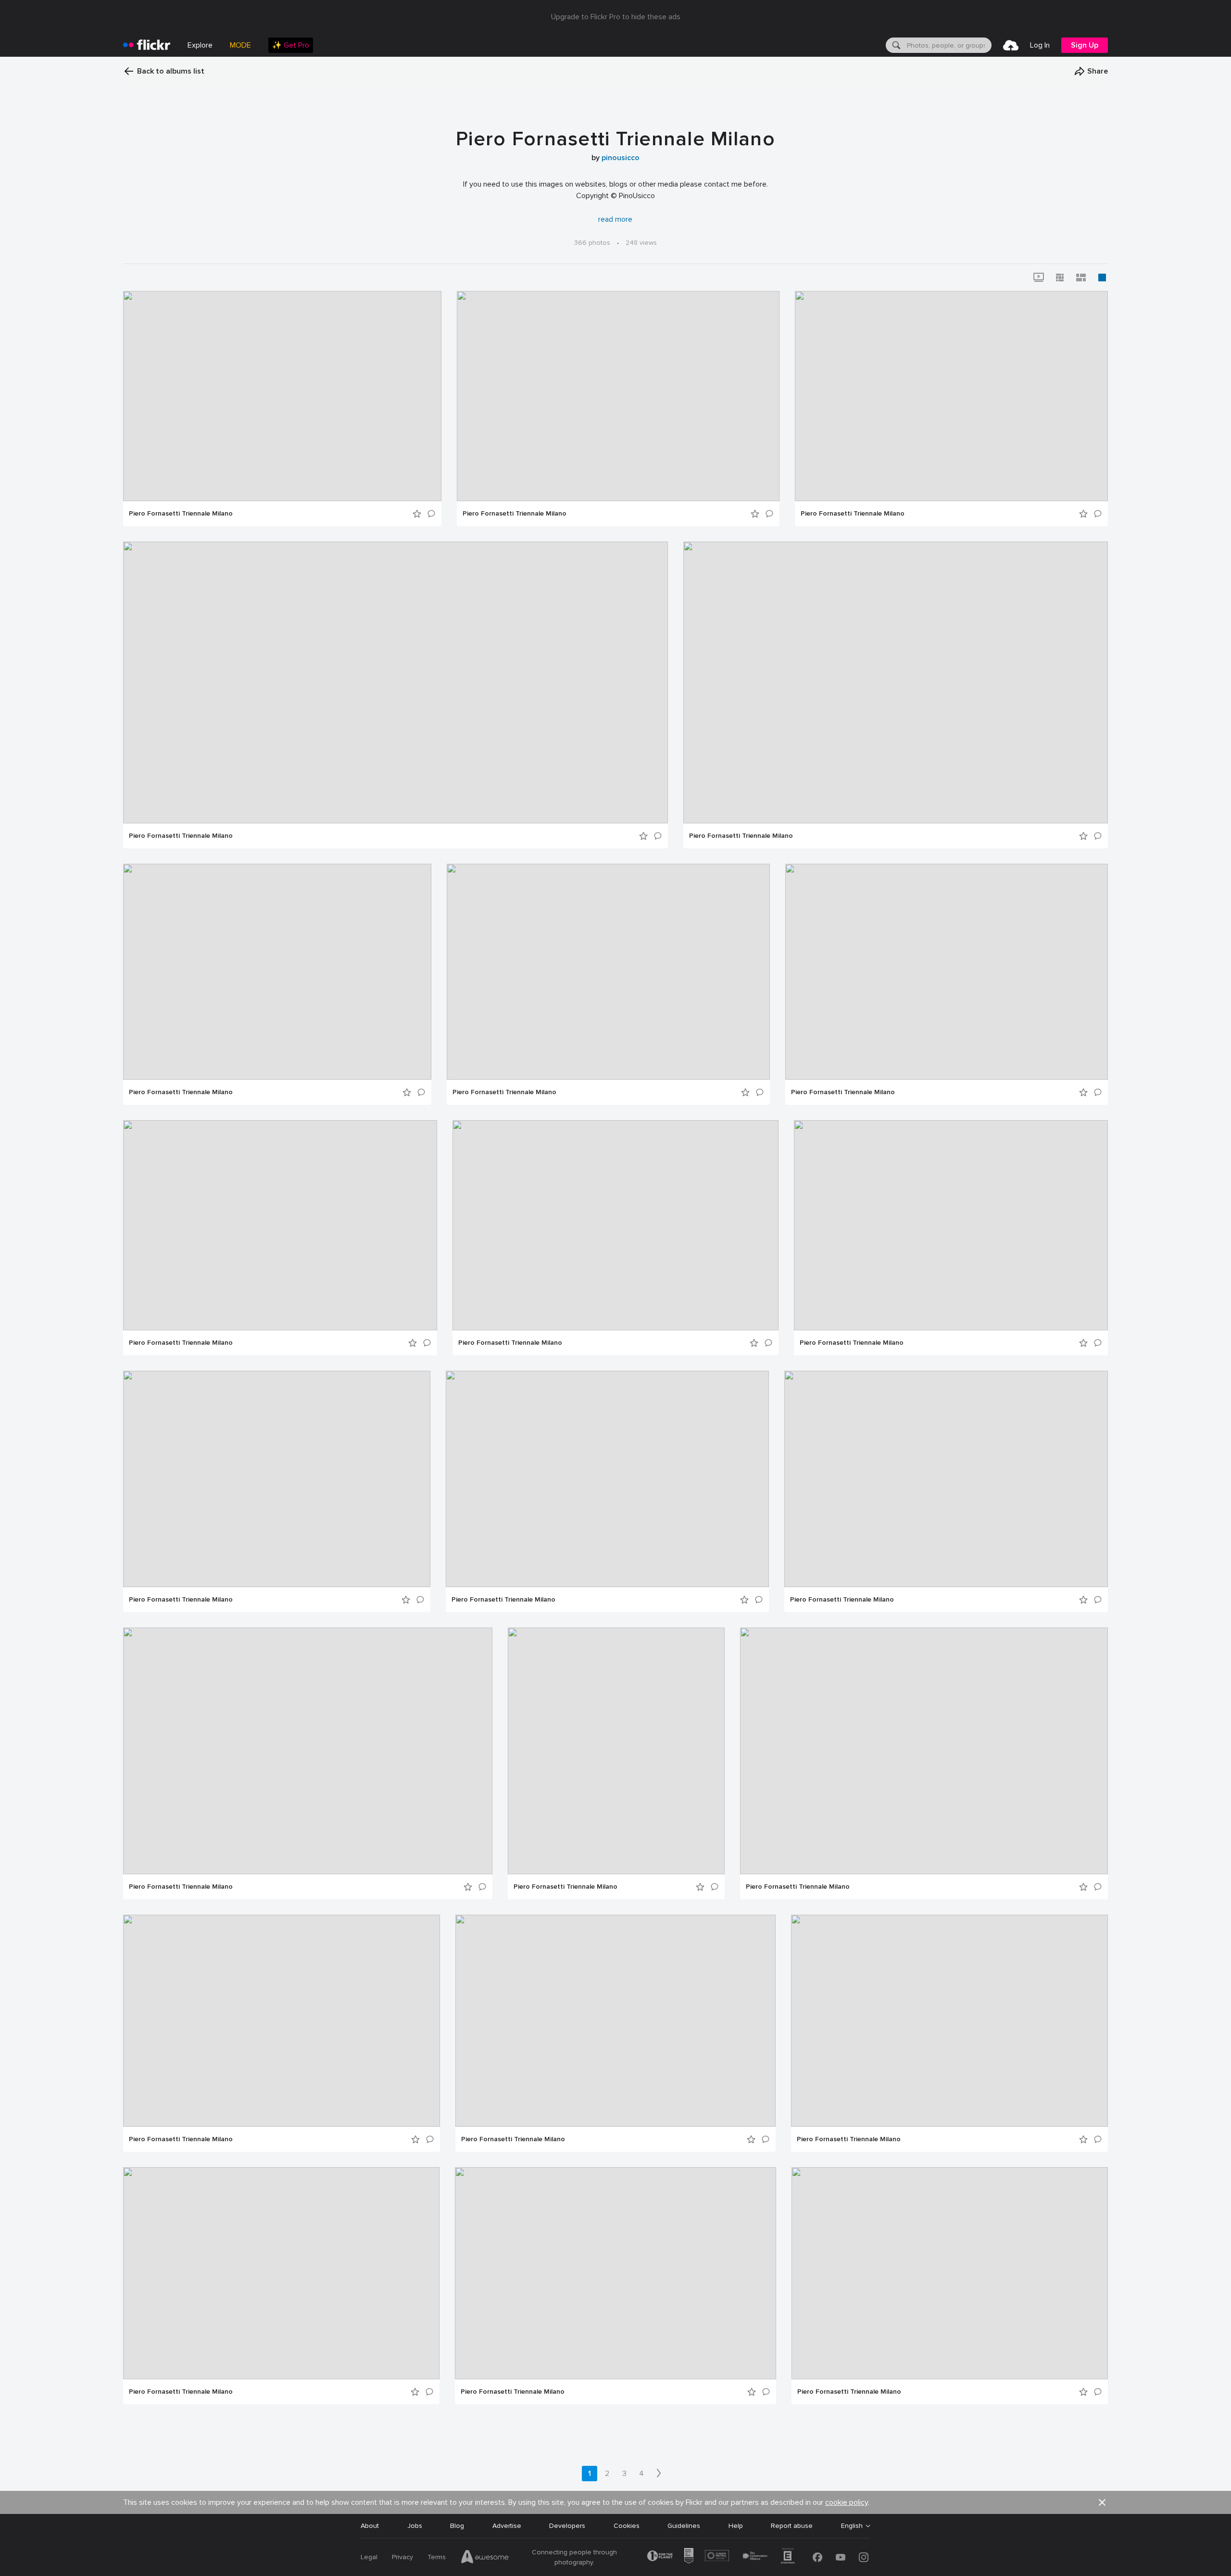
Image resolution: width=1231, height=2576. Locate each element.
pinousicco (621, 158)
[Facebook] (817, 2557)
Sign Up (1085, 45)
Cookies (627, 2526)
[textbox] (948, 45)
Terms (437, 2557)
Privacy (402, 2557)
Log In (1040, 45)
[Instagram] (864, 2557)
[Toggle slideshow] (1039, 278)
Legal (369, 2557)
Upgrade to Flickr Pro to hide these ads (616, 17)
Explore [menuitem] (200, 45)
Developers (567, 2526)
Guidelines (684, 2526)
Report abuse (792, 2526)
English (852, 2526)
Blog (457, 2526)
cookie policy (847, 2502)
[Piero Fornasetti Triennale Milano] (282, 396)
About (370, 2526)
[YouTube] (841, 2557)
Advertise (507, 2526)
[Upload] (1011, 45)
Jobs (415, 2526)
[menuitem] (291, 45)
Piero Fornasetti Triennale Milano (181, 514)
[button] (1091, 71)
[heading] (147, 45)
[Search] (895, 45)
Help (736, 2526)
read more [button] (615, 219)
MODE (240, 45)
